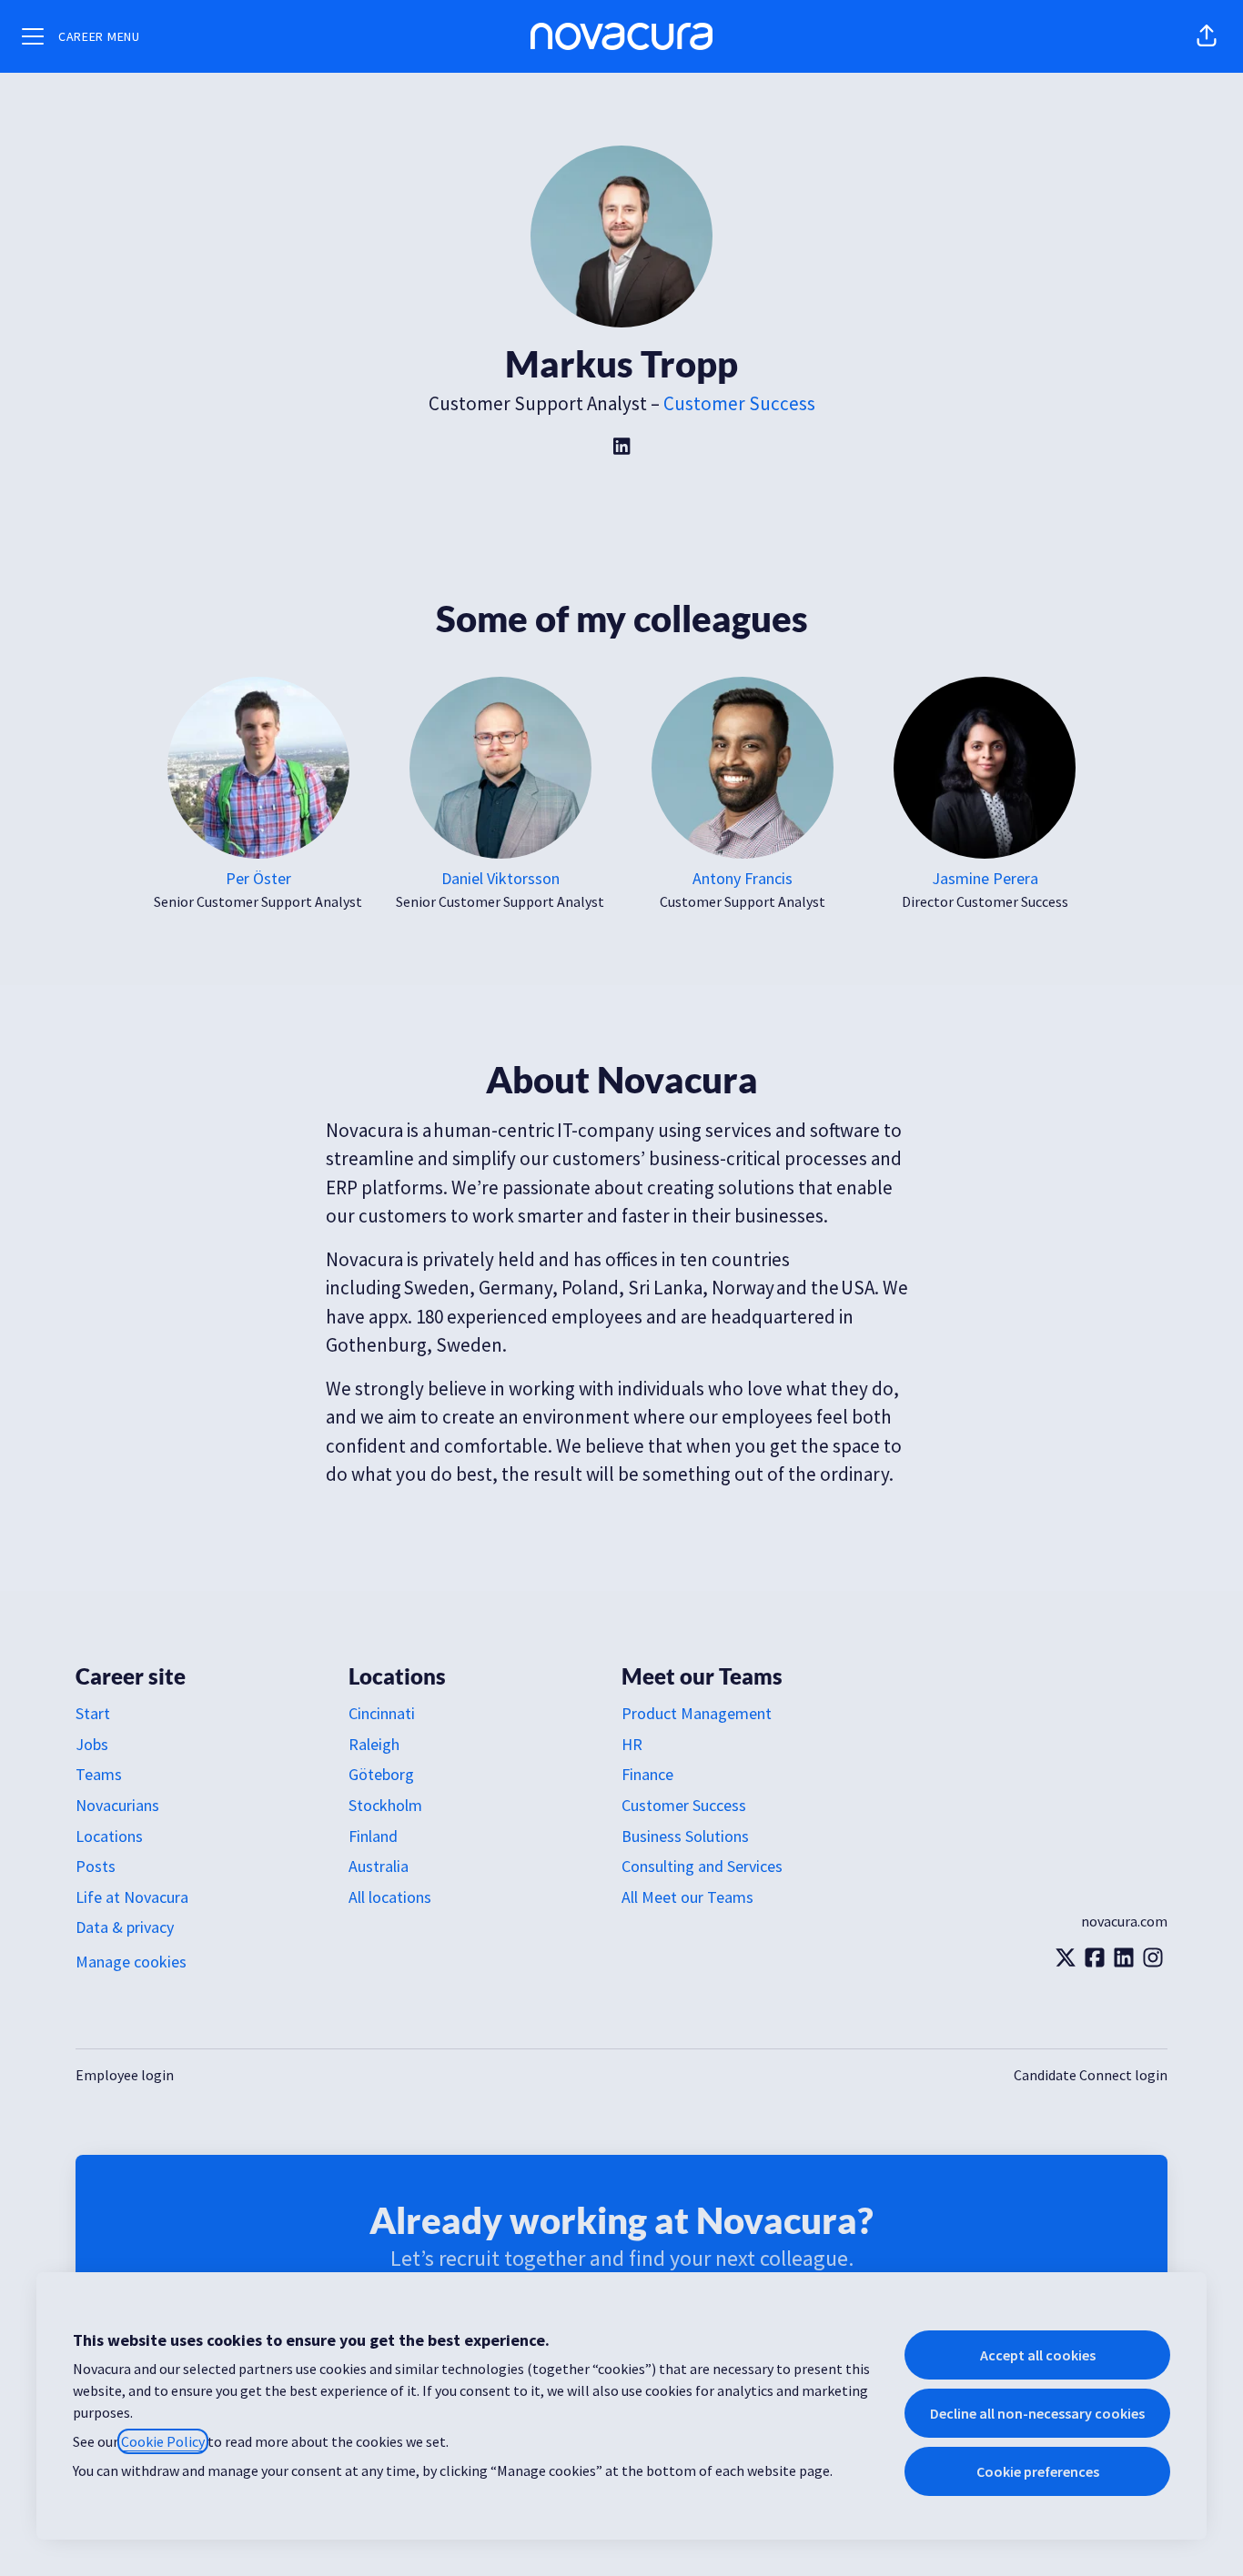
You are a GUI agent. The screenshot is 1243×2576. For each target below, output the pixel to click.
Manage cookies (131, 1962)
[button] (1207, 36)
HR (632, 1744)
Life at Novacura (132, 1897)
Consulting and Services (702, 1866)
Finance (647, 1774)
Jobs (92, 1744)
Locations (109, 1836)
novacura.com (1124, 1921)
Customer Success (739, 403)
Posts (96, 1866)
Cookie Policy (163, 2441)
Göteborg (381, 1774)
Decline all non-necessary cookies (1037, 2413)
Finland (373, 1836)
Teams (99, 1774)
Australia (379, 1866)
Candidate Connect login (1091, 2075)
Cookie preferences (1038, 2471)
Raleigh (374, 1744)
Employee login (125, 2075)
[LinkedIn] (621, 448)
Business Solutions (685, 1836)
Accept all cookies (1038, 2355)
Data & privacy (125, 1927)
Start (93, 1713)
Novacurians (117, 1805)
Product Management (697, 1713)
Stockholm (385, 1805)
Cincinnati (382, 1713)
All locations (390, 1897)
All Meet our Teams (687, 1897)
